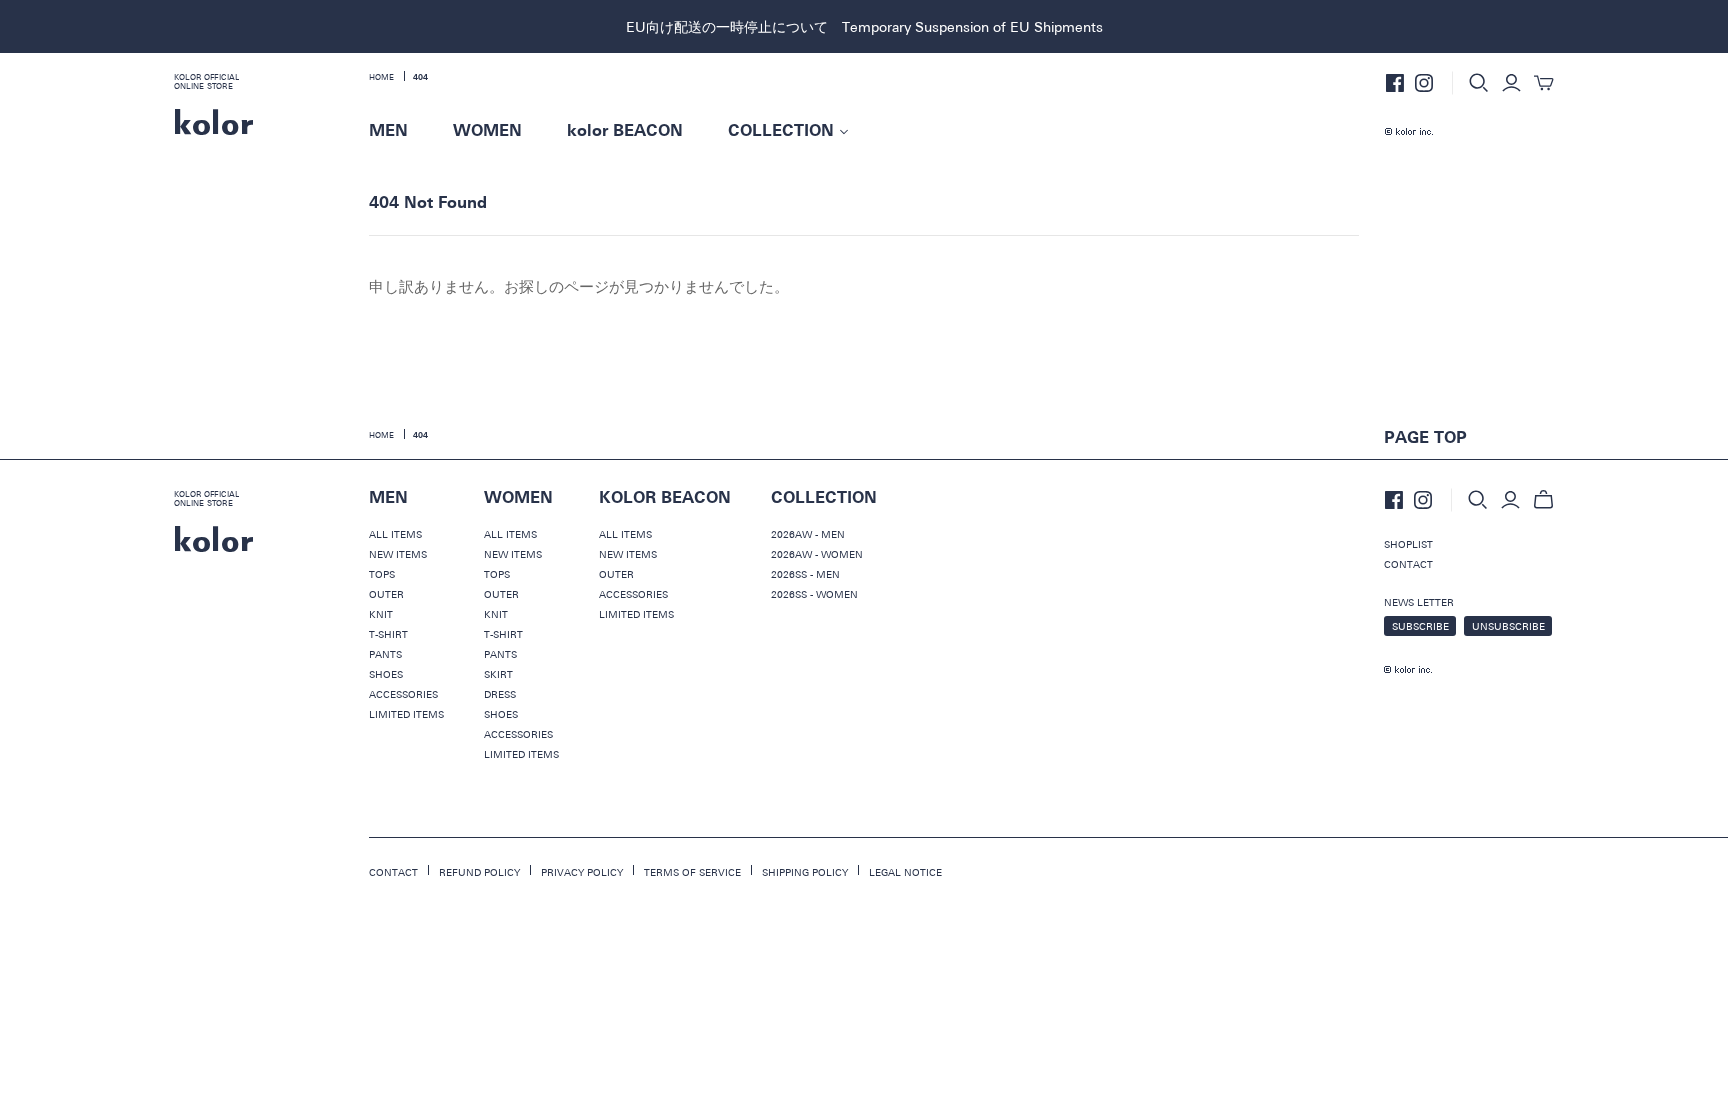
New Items (398, 554)
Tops (382, 574)
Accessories (403, 694)
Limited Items (406, 714)
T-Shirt (388, 634)
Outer (386, 594)
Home (381, 77)
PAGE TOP (1425, 438)
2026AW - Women (817, 554)
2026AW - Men (808, 534)
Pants (385, 654)
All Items (395, 534)
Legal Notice (905, 872)
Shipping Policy (805, 872)
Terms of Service (692, 872)
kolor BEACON (625, 131)
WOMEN (487, 131)
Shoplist (1408, 544)
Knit (381, 614)
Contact (1408, 564)
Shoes (386, 674)
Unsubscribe (1508, 626)
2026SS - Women (814, 594)
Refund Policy (479, 872)
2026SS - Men (805, 574)
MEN (388, 131)
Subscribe (1420, 626)
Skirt (498, 674)
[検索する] (1479, 83)
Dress (500, 694)
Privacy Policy (582, 872)
